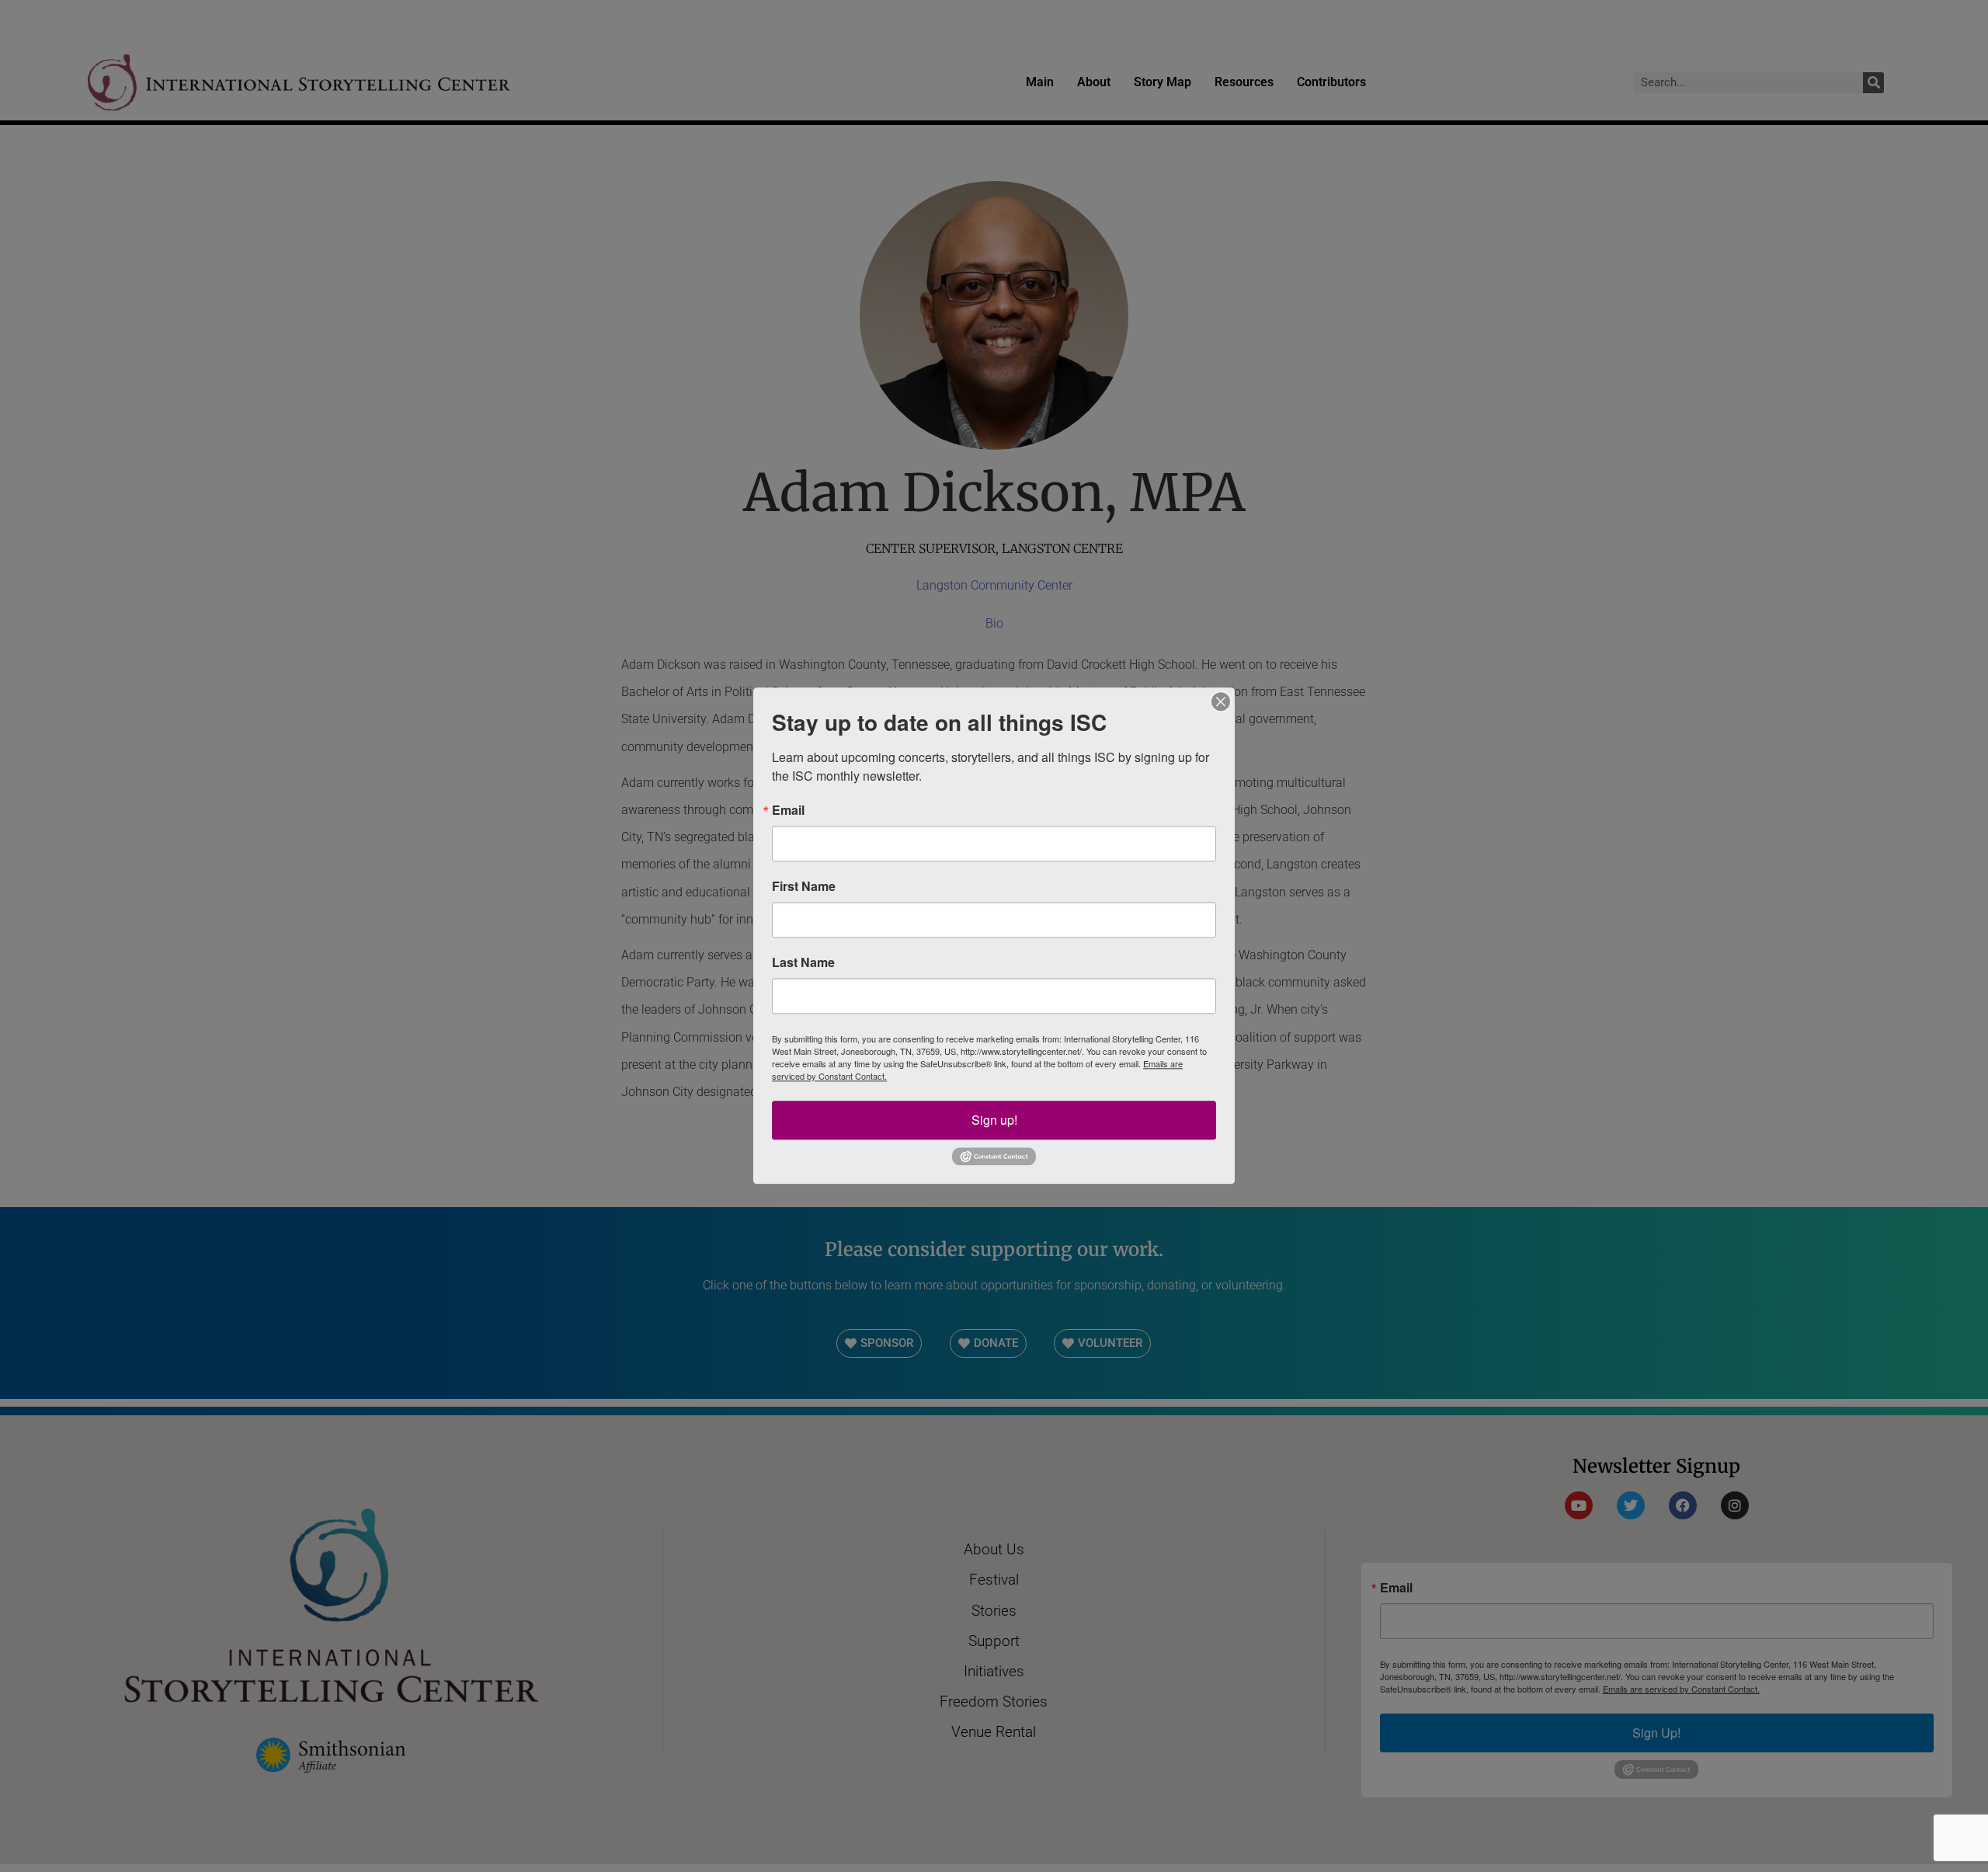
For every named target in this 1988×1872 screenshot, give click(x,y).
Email (788, 810)
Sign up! (994, 1120)
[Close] (1221, 701)
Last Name (803, 962)
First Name (804, 886)
